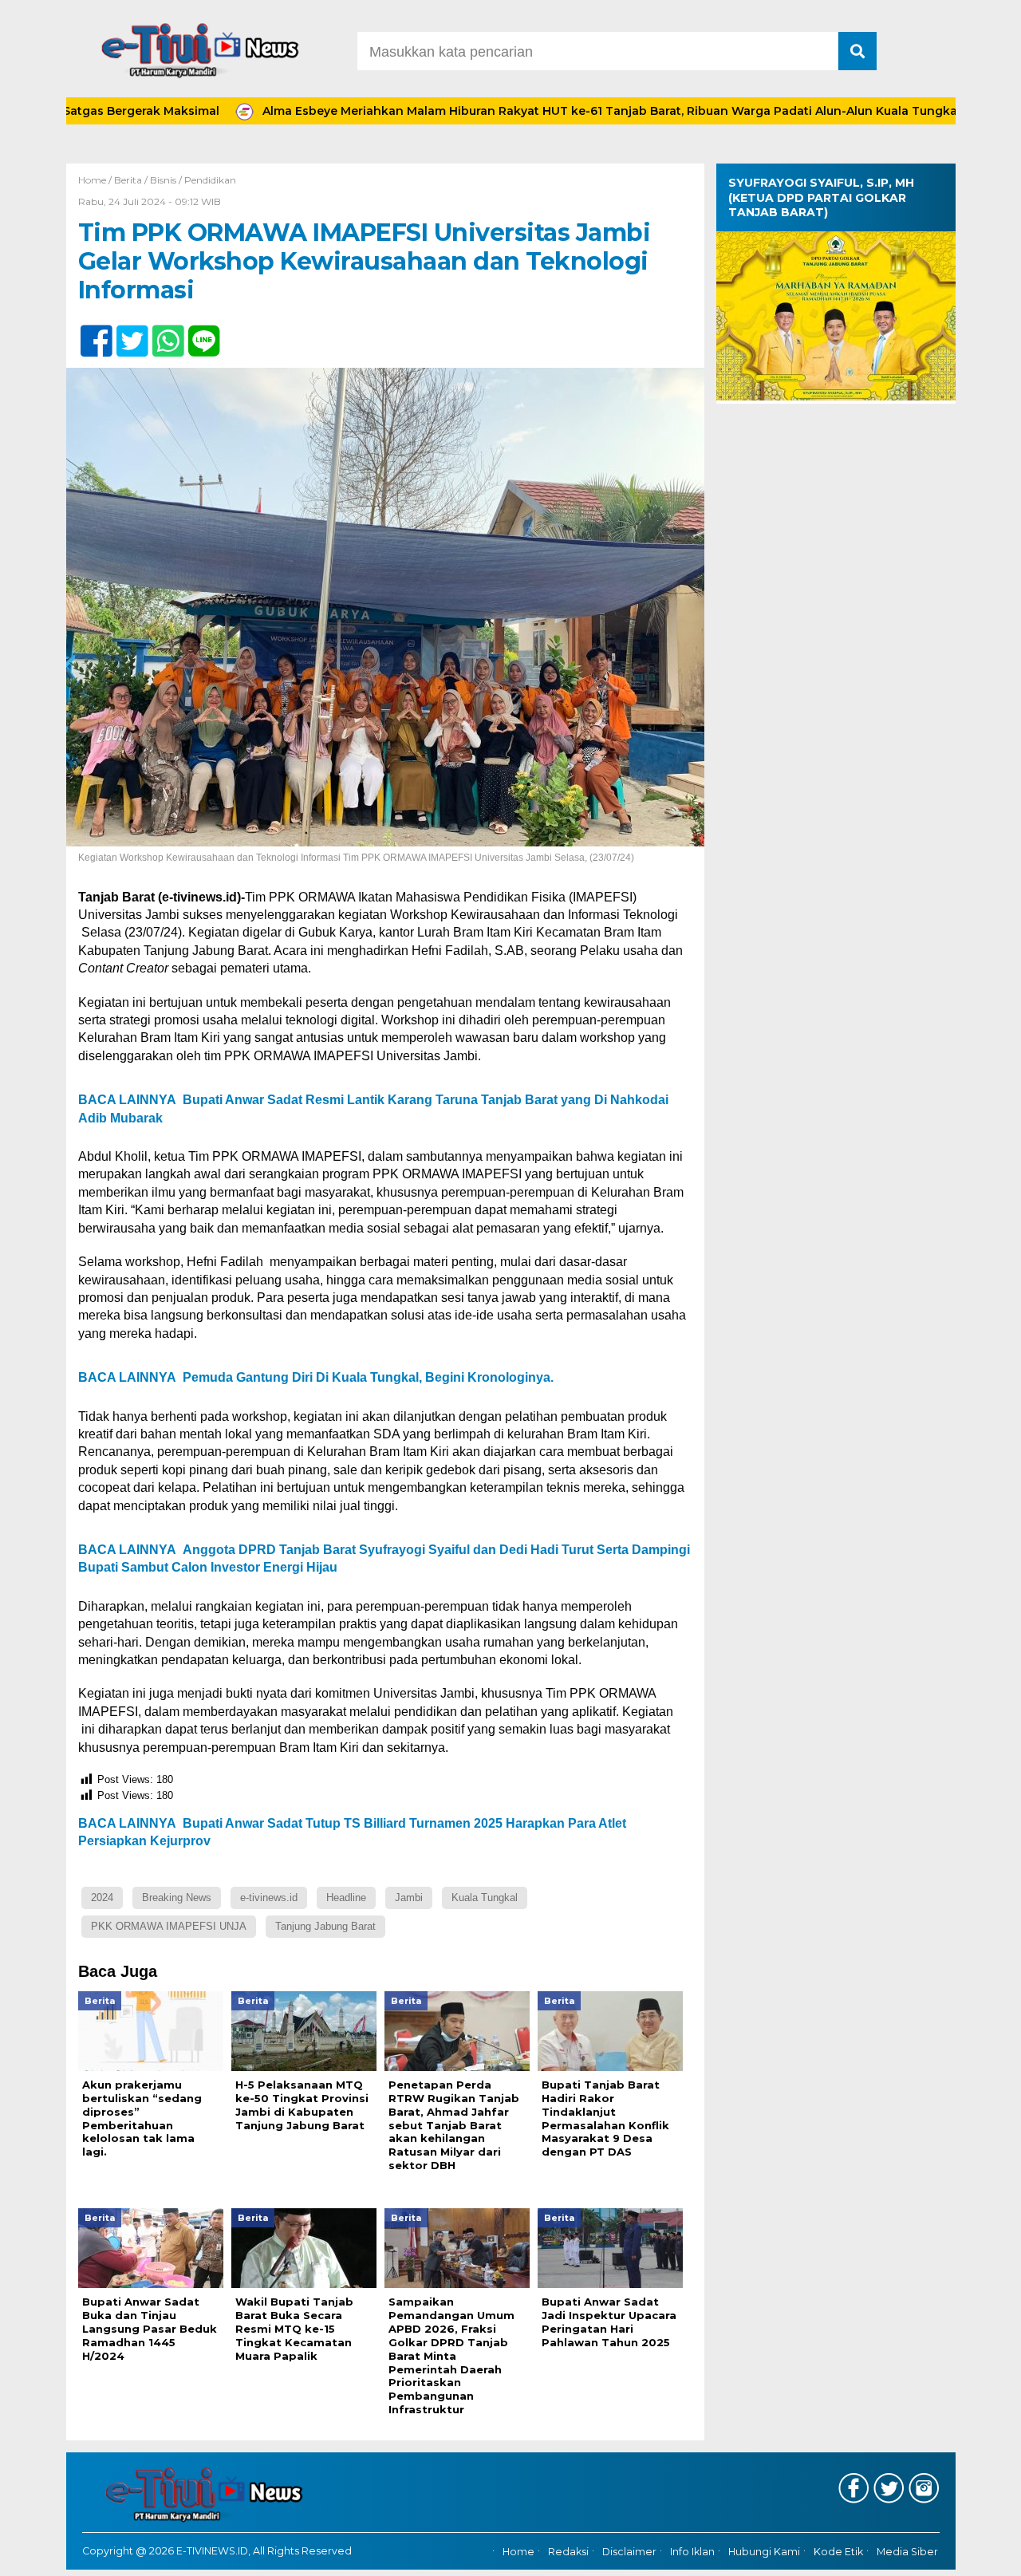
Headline (346, 1897)
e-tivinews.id (269, 1897)
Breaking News (177, 1897)
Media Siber (907, 2552)
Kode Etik (838, 2552)
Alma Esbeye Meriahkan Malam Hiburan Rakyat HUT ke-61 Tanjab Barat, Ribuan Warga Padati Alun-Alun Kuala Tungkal (531, 111)
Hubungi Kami (764, 2552)
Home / (96, 180)
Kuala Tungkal (485, 1897)
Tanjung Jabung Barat (325, 1926)
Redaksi (568, 2552)
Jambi (409, 1897)
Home (518, 2552)
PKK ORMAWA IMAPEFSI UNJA (169, 1926)
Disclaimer (629, 2552)
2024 (102, 1897)
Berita (128, 180)
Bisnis (163, 180)
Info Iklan (692, 2552)
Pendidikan (210, 180)
